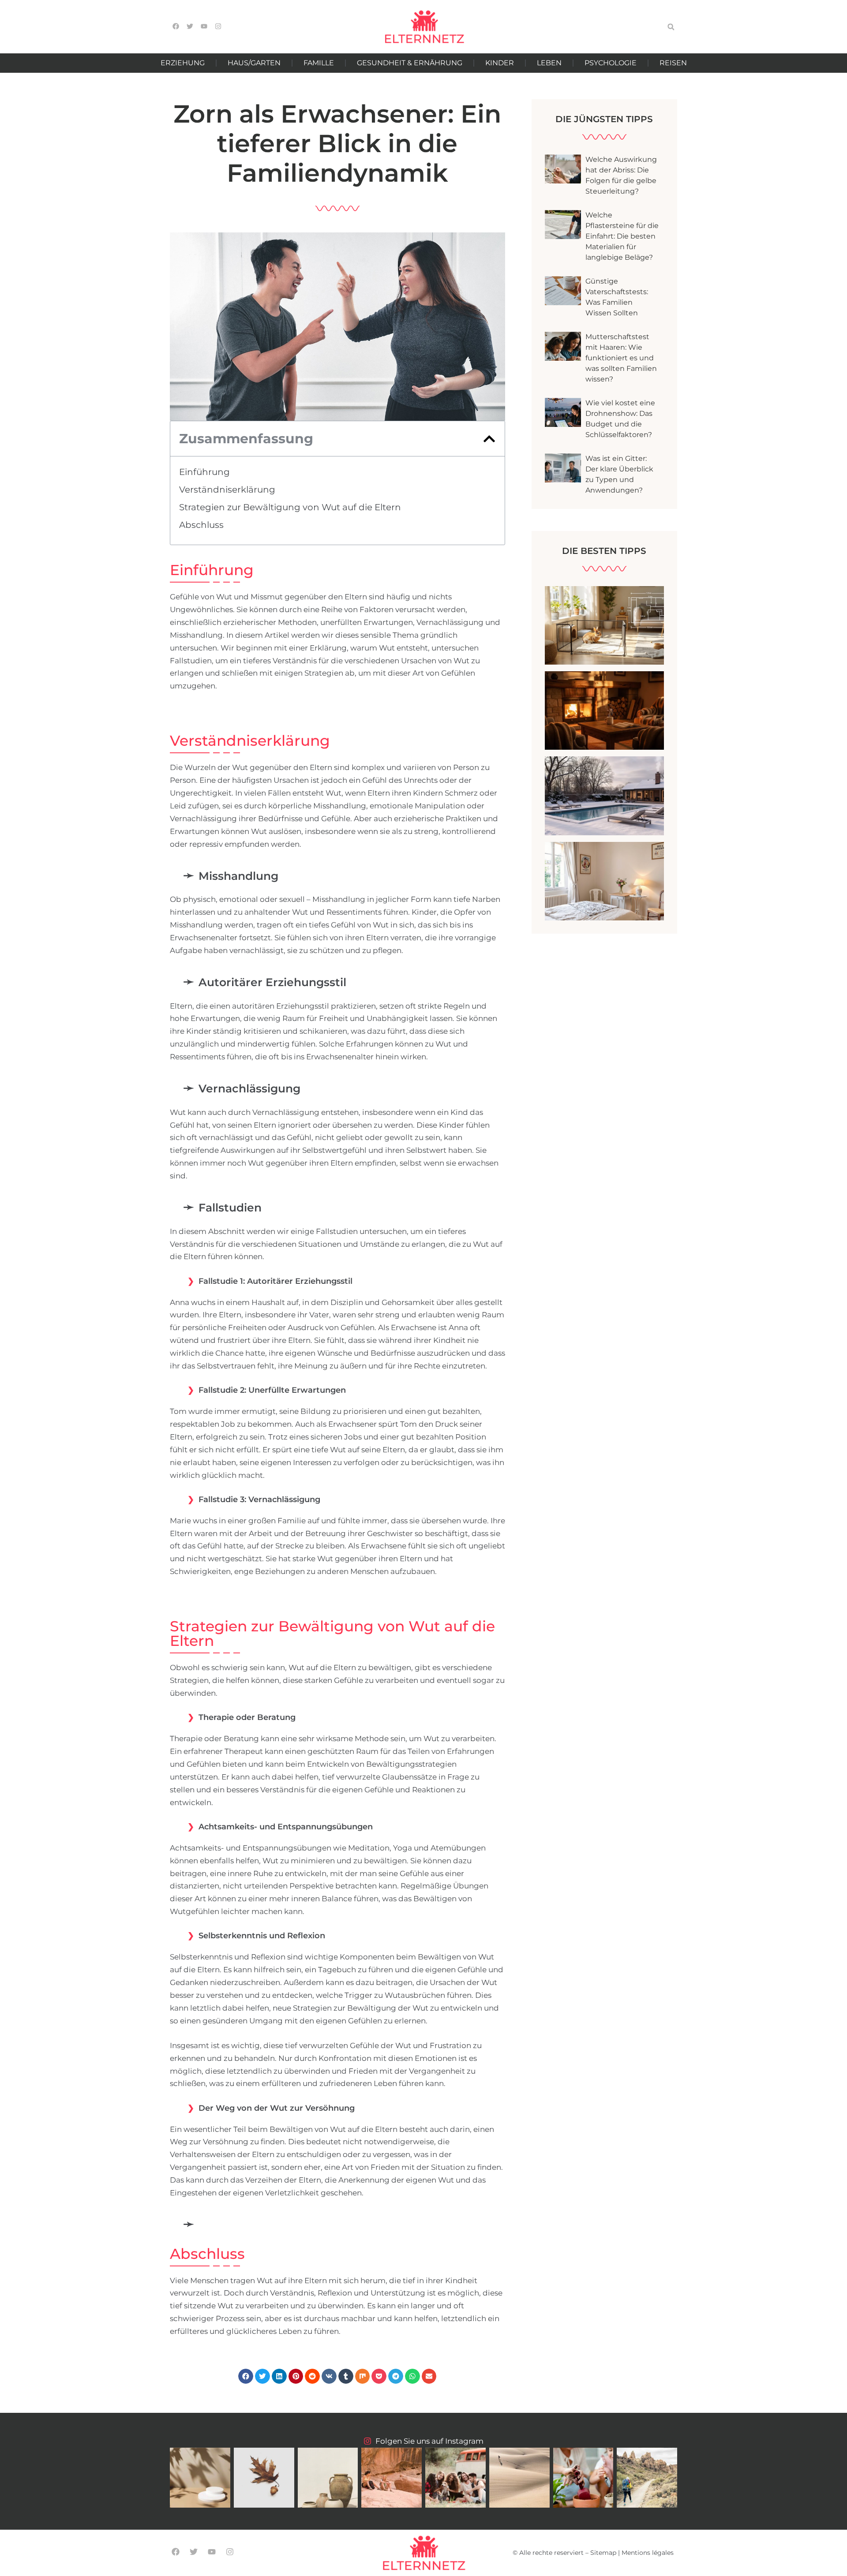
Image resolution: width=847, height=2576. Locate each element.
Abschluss (201, 525)
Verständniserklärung (227, 490)
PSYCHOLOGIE (611, 63)
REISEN (673, 63)
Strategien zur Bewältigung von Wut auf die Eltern (290, 507)
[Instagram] (230, 2552)
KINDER (500, 63)
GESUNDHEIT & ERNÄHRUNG (410, 63)
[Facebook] (175, 2552)
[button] (671, 27)
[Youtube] (212, 2552)
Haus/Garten (254, 63)
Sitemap (603, 2553)
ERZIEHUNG (183, 63)
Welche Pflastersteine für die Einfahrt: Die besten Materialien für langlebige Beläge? (622, 236)
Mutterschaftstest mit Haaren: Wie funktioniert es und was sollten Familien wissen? (621, 358)
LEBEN (549, 63)
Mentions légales (648, 2553)
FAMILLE (319, 63)
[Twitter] (193, 2552)
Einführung (204, 472)
